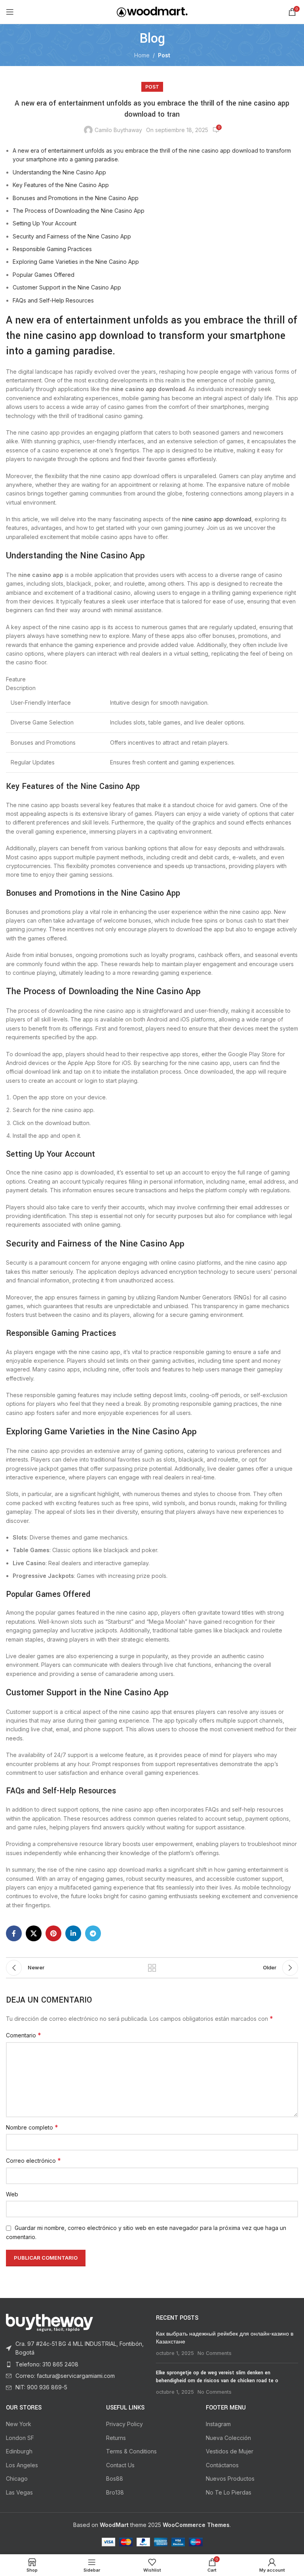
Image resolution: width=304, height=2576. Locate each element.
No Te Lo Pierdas (229, 2492)
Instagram (218, 2424)
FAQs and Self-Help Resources (53, 300)
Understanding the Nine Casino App (59, 172)
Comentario (24, 2035)
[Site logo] (152, 11)
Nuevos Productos (230, 2479)
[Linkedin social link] (73, 1933)
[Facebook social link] (14, 1933)
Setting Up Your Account (45, 223)
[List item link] (77, 2348)
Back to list (152, 1968)
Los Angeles (22, 2465)
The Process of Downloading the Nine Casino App (79, 211)
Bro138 (115, 2492)
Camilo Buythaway (118, 130)
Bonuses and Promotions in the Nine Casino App (76, 198)
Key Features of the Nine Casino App (61, 185)
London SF (20, 2438)
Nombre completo (32, 2127)
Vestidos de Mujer (230, 2451)
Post (164, 55)
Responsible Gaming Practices (52, 249)
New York (19, 2424)
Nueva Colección (228, 2438)
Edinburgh (19, 2451)
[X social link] (34, 1933)
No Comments (215, 2353)
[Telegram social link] (93, 1933)
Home (142, 55)
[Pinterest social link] (53, 1933)
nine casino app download (217, 519)
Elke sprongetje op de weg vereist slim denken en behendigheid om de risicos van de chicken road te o (217, 2377)
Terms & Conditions (131, 2451)
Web (12, 2194)
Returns (116, 2438)
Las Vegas (19, 2492)
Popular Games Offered (44, 275)
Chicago (17, 2479)
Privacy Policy (124, 2424)
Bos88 (115, 2479)
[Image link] (49, 2322)
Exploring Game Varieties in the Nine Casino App (76, 262)
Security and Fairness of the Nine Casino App (72, 236)
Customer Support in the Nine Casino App (67, 287)
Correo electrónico (33, 2160)
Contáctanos (222, 2465)
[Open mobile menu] (10, 12)
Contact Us (120, 2465)
